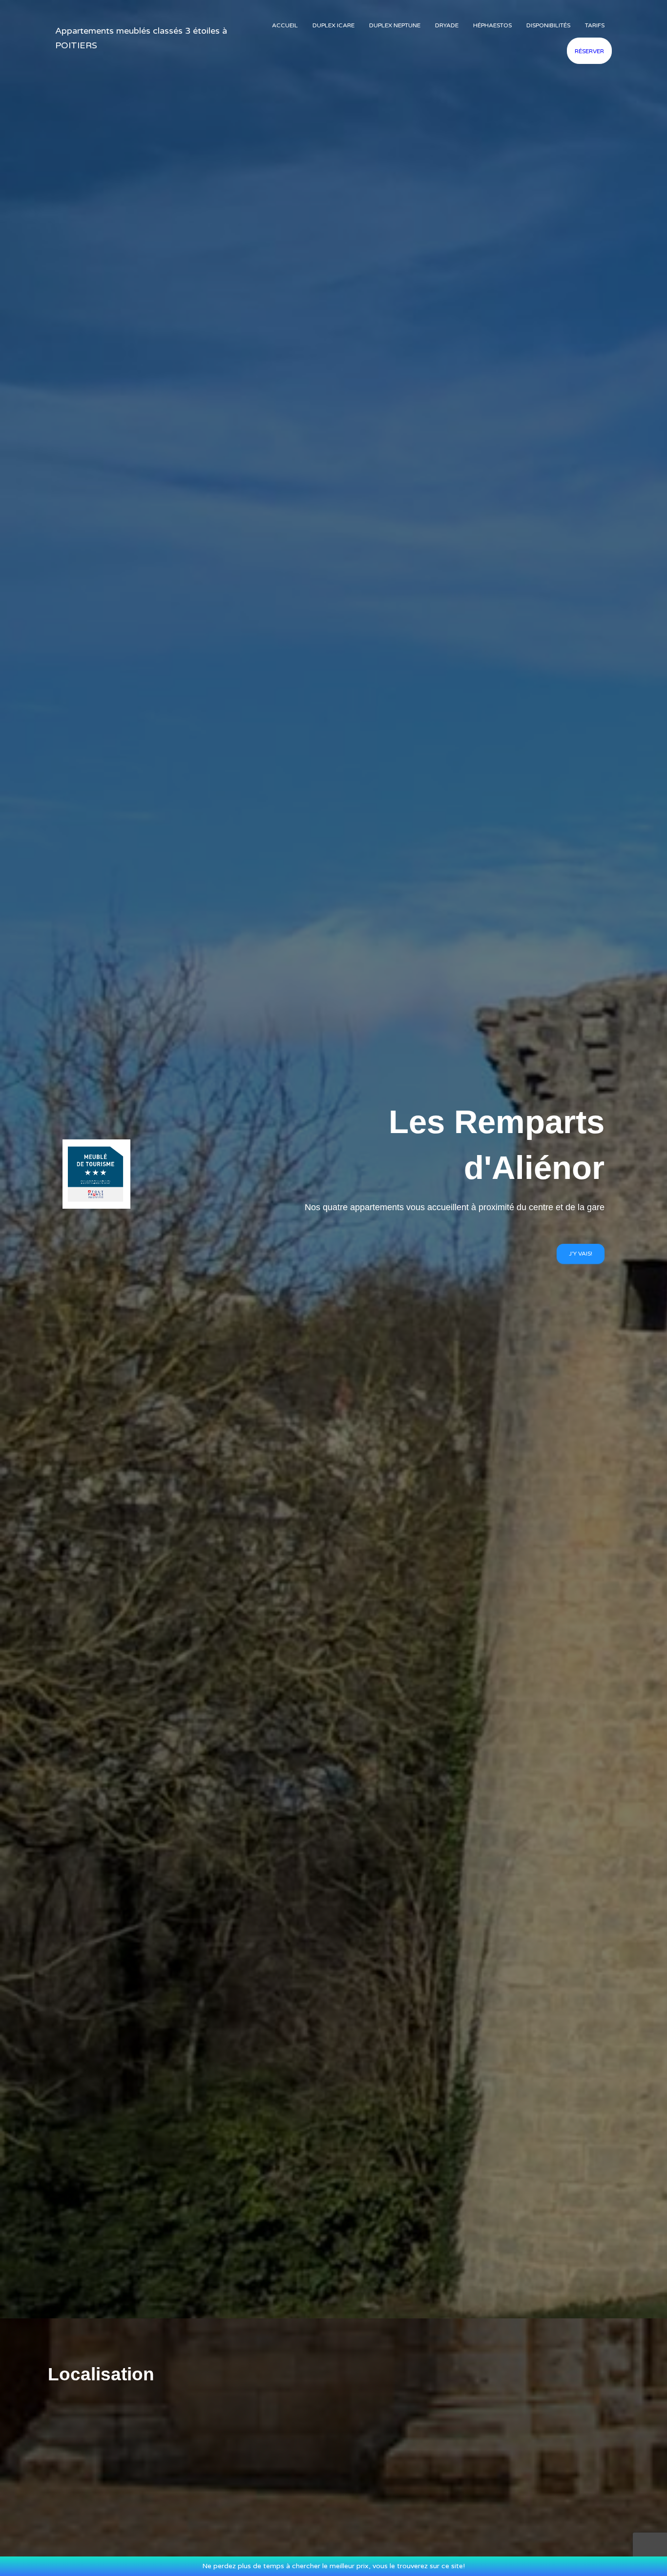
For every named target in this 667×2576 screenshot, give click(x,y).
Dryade (447, 25)
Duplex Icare (333, 25)
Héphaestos (492, 25)
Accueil (285, 25)
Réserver (589, 51)
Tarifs (595, 25)
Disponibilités (548, 25)
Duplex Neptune (395, 25)
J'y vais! (581, 1254)
